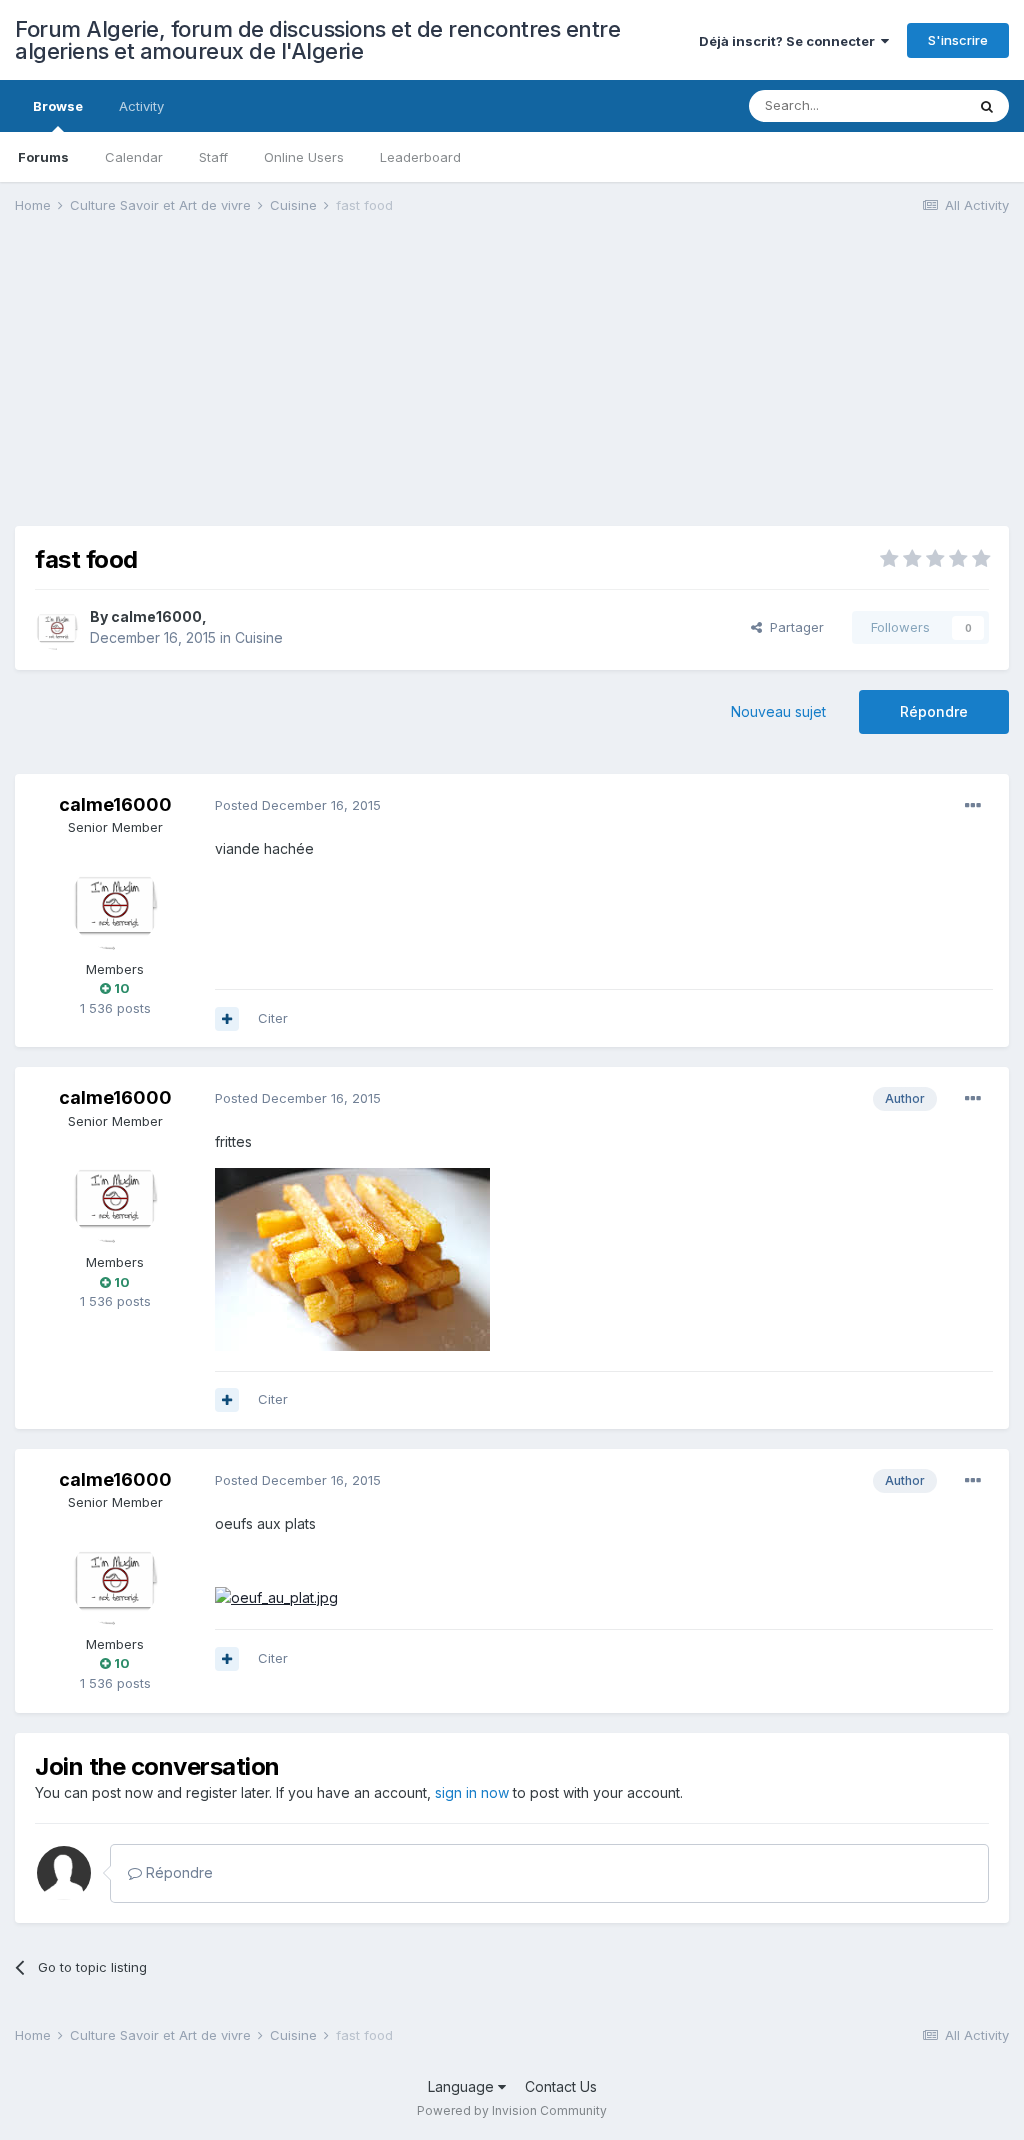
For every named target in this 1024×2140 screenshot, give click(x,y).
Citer (273, 1018)
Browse (58, 106)
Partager (793, 627)
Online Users (304, 157)
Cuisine (259, 637)
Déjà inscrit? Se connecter (790, 41)
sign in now (472, 1792)
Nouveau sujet (778, 711)
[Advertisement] (249, 386)
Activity (141, 106)
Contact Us (561, 2086)
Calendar (134, 157)
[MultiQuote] (227, 1019)
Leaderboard (420, 157)
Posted (298, 805)
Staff (213, 157)
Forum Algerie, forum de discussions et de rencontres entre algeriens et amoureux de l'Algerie (317, 40)
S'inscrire (958, 40)
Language (463, 2086)
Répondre (934, 711)
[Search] (987, 106)
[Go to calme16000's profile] (57, 628)
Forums (43, 157)
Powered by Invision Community (512, 2110)
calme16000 (156, 616)
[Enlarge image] (352, 1257)
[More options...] (973, 806)
